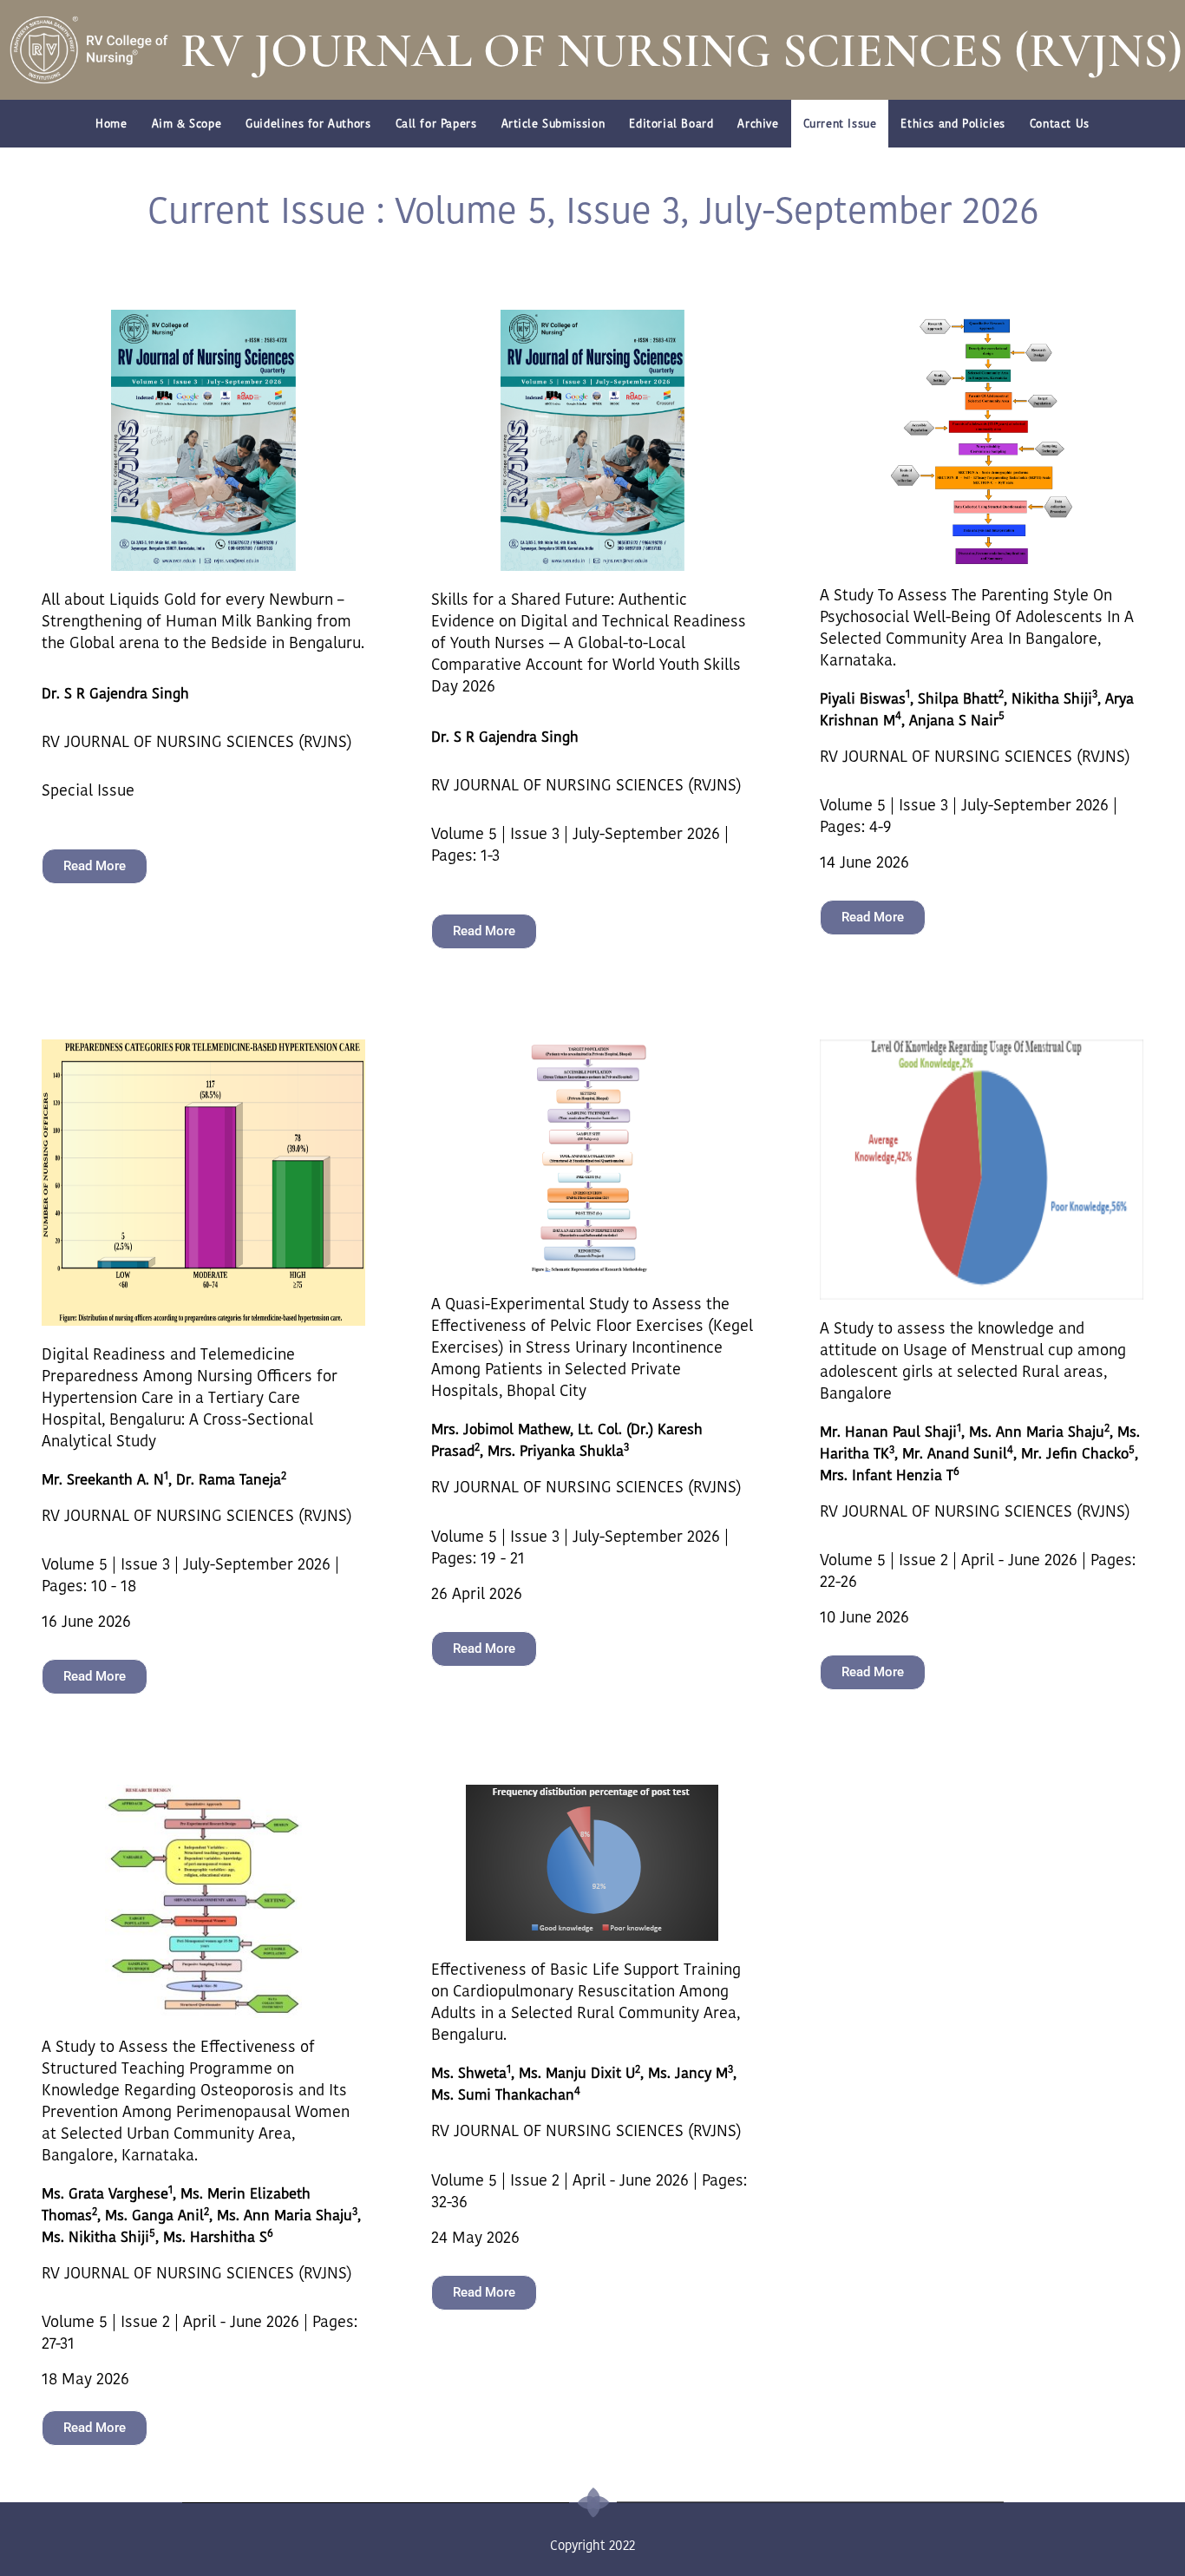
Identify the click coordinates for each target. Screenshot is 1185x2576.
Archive (758, 124)
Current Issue (840, 124)
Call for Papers (436, 124)
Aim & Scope (187, 124)
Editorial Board (671, 124)
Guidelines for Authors (308, 124)
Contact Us (1060, 124)
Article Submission (553, 124)
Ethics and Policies (953, 124)
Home (111, 124)
